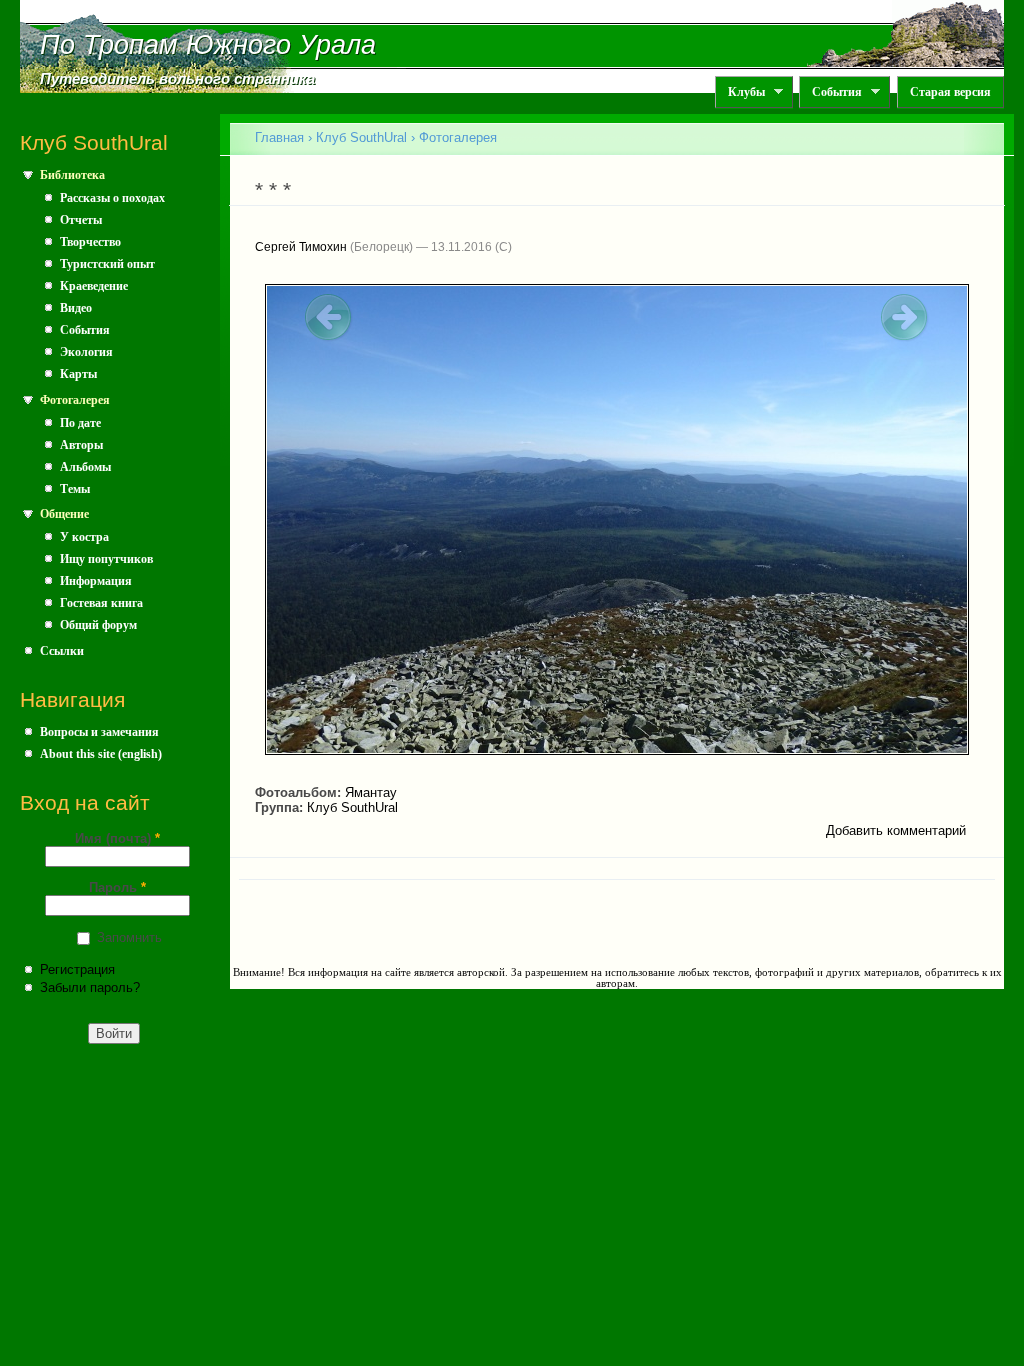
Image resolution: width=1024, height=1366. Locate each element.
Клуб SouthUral (361, 137)
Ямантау (371, 792)
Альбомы (85, 467)
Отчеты (81, 220)
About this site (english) (101, 754)
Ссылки (62, 651)
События (830, 92)
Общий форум (98, 625)
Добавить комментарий (896, 830)
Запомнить (129, 937)
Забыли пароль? (90, 987)
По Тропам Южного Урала (208, 45)
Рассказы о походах (112, 198)
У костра (84, 537)
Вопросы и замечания (99, 732)
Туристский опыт (107, 264)
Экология (86, 352)
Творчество (90, 242)
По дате (80, 423)
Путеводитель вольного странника (177, 79)
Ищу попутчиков (106, 559)
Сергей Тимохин (301, 247)
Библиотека (72, 175)
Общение (64, 514)
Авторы (81, 445)
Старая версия (950, 92)
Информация (96, 581)
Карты (78, 374)
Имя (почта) (117, 838)
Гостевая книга (101, 603)
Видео (76, 308)
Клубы (740, 92)
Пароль (117, 887)
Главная (279, 137)
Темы (75, 489)
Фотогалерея (75, 400)
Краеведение (94, 286)
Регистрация (77, 969)
